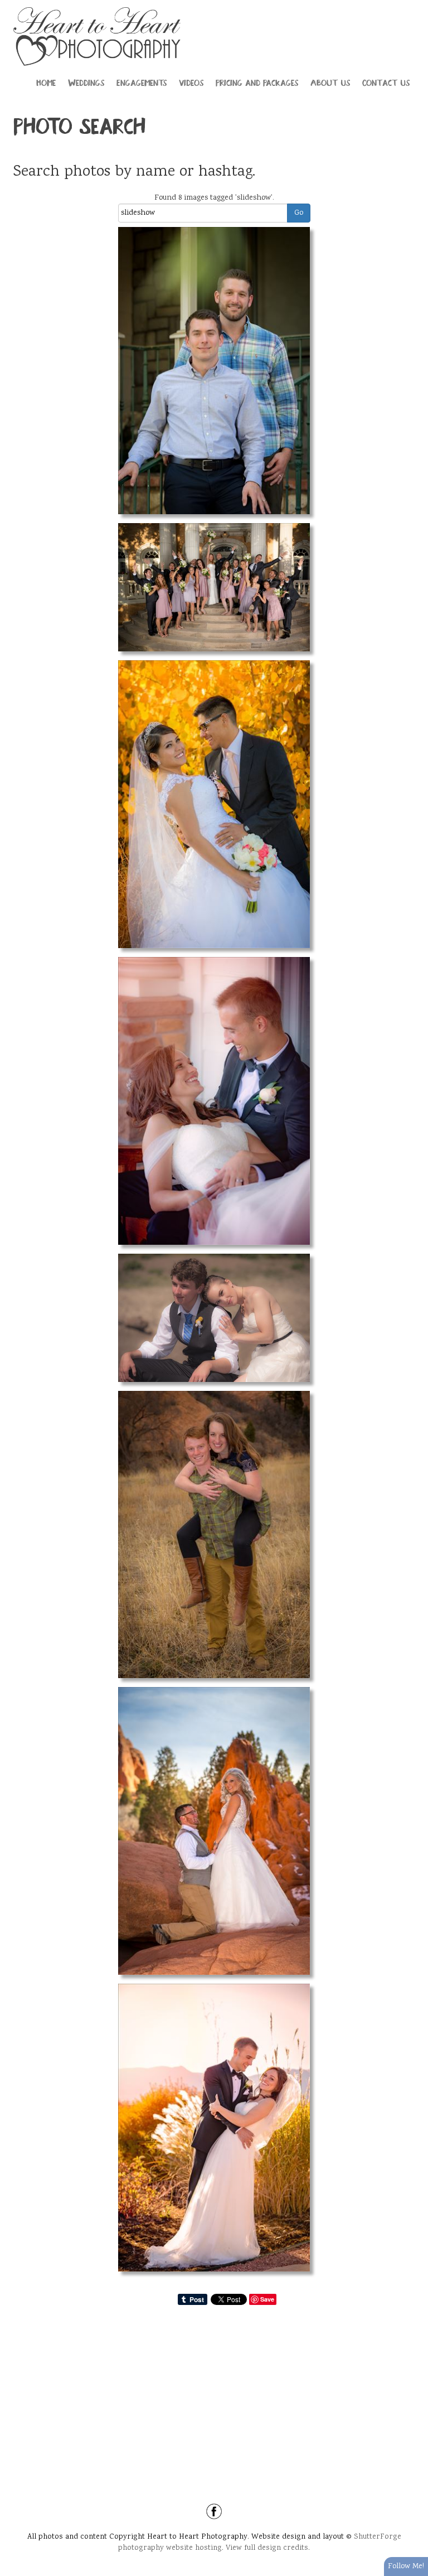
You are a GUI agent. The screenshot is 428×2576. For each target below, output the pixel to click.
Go (299, 213)
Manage (413, 6)
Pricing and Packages (257, 82)
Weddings (86, 82)
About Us (330, 82)
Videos (191, 82)
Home (46, 82)
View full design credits (267, 2548)
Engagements (142, 82)
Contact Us (386, 82)
